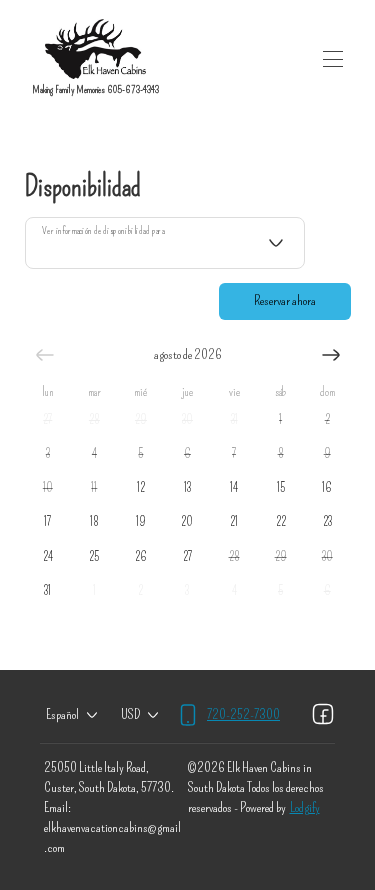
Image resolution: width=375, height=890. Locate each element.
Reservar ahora (285, 300)
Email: (57, 807)
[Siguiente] (331, 355)
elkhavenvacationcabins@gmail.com (112, 837)
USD (130, 714)
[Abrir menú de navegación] (333, 59)
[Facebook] (323, 715)
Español (62, 714)
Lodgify (305, 807)
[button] (48, 419)
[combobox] (165, 243)
